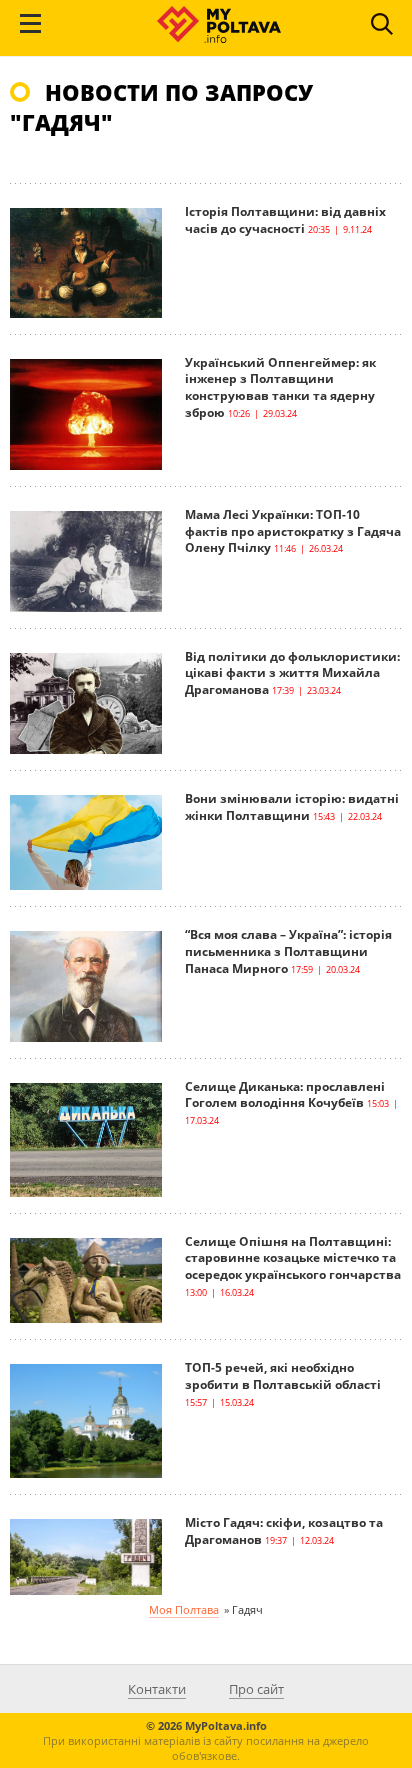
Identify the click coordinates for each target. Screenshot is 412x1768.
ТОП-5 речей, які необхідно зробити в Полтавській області (283, 1376)
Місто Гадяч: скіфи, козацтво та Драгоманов (284, 1531)
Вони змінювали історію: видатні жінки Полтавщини (292, 807)
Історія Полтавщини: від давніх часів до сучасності (285, 220)
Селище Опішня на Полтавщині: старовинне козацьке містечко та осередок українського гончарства (293, 1258)
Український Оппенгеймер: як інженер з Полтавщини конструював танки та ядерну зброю (280, 387)
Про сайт (256, 1689)
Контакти (157, 1689)
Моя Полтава (184, 1609)
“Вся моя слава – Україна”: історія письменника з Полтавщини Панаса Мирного (288, 951)
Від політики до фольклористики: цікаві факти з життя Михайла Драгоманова (292, 673)
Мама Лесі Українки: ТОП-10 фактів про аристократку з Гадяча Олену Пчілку (293, 531)
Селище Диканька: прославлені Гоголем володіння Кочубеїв (285, 1095)
